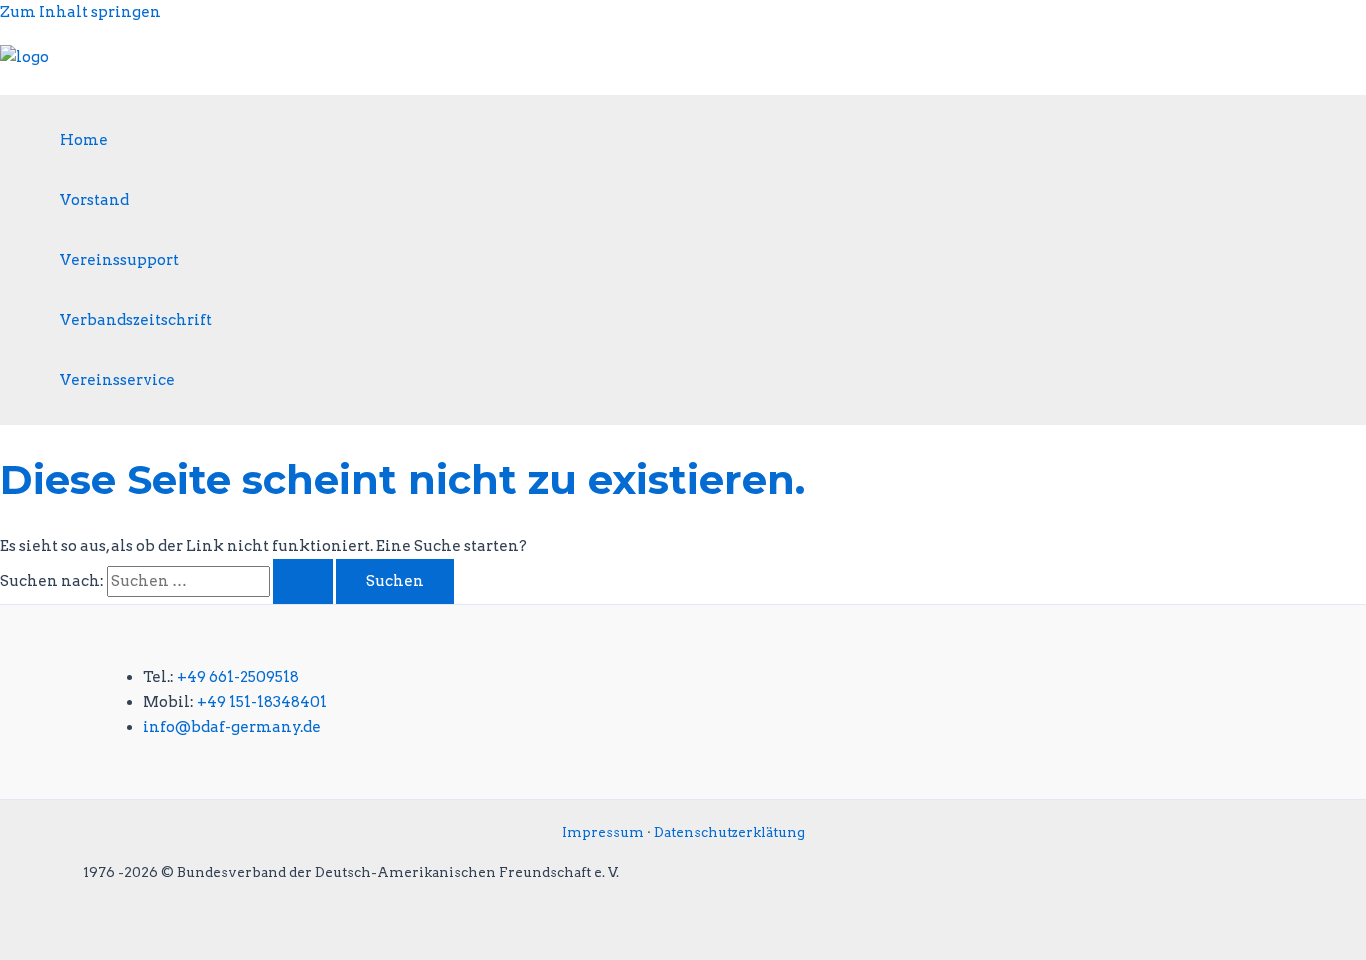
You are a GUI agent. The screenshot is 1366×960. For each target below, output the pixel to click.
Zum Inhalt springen (80, 12)
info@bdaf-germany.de (232, 727)
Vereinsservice (117, 380)
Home (84, 140)
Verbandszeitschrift (136, 320)
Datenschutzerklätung (729, 832)
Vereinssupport (119, 260)
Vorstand (94, 200)
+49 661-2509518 (238, 677)
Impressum (603, 832)
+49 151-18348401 (262, 702)
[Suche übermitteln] (303, 581)
